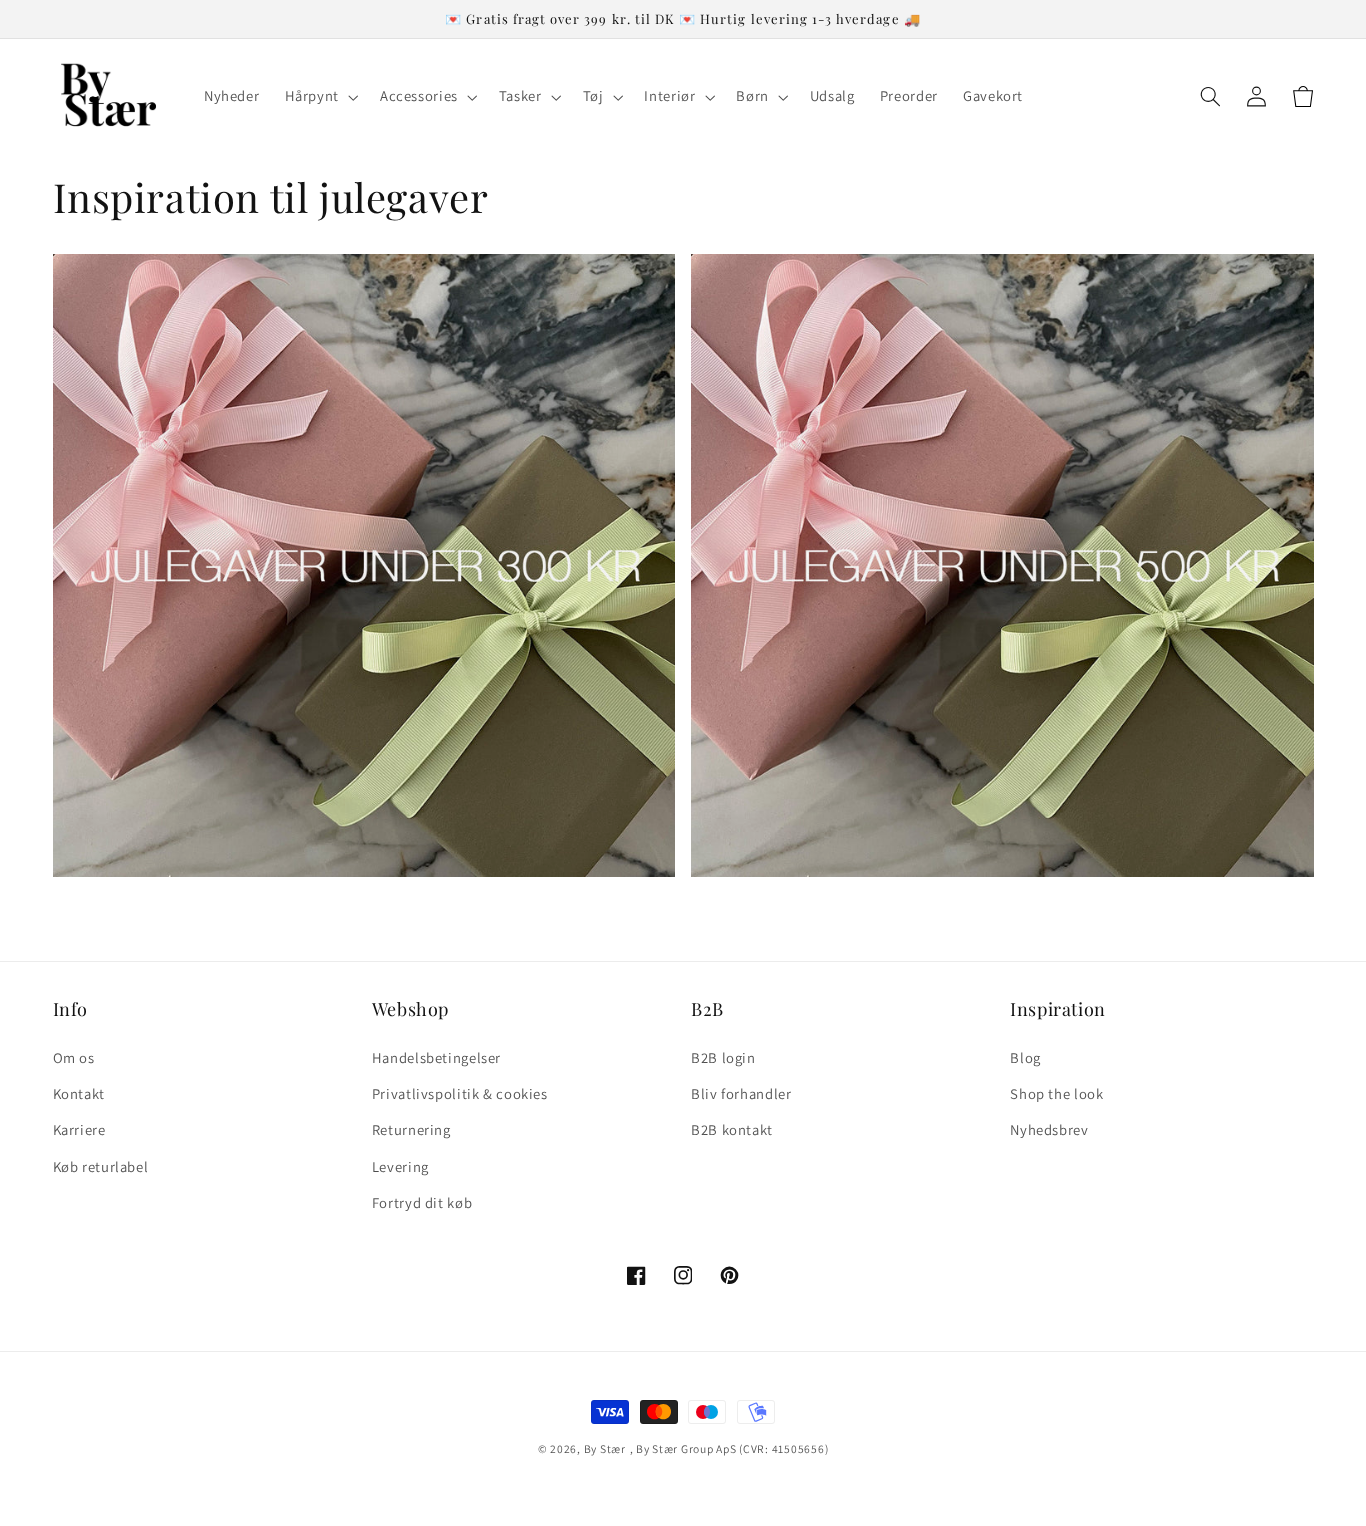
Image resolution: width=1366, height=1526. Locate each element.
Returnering (411, 1129)
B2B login (723, 1057)
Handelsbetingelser (436, 1057)
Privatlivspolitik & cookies (460, 1093)
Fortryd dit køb (422, 1202)
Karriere (79, 1129)
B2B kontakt (732, 1129)
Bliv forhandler (741, 1093)
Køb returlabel (101, 1166)
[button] (319, 97)
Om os (74, 1057)
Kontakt (79, 1093)
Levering (400, 1166)
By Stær (605, 1448)
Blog (1025, 1057)
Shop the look (1056, 1093)
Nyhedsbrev (1049, 1129)
